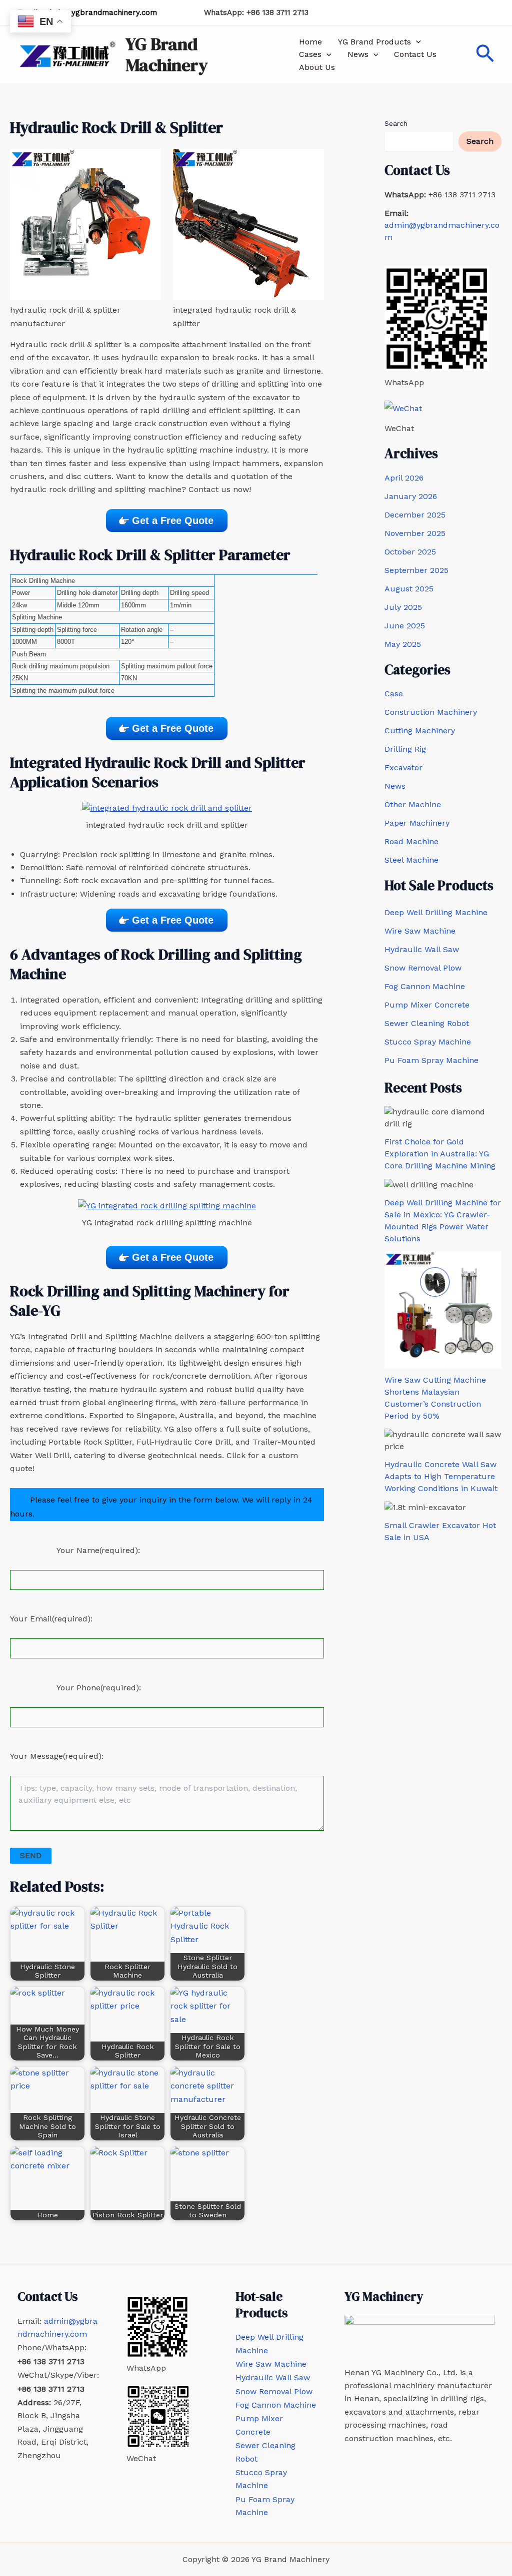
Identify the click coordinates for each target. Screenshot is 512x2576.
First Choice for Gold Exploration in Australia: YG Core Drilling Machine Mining (440, 1154)
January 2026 (411, 496)
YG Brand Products (374, 42)
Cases (310, 54)
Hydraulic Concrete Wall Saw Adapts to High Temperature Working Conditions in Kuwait (441, 1476)
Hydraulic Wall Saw (422, 949)
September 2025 (416, 570)
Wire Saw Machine (420, 931)
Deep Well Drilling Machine (436, 912)
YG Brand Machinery (167, 54)
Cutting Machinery (420, 731)
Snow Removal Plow (423, 968)
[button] (416, 42)
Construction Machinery (431, 712)
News (358, 54)
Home (310, 42)
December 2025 (415, 515)
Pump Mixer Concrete (427, 1005)
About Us (317, 67)
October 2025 (410, 552)
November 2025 (415, 533)
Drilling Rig (405, 749)
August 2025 (409, 589)
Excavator (403, 768)
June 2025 (405, 626)
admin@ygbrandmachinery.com (100, 12)
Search (396, 123)
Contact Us (415, 54)
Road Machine (411, 841)
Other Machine (413, 804)
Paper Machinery (417, 823)
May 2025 (403, 644)
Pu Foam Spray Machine (431, 1060)
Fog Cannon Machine (425, 986)
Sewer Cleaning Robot (427, 1023)
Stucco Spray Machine (428, 1042)
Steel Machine (411, 860)
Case (394, 694)
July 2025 (403, 607)
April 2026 (404, 478)
